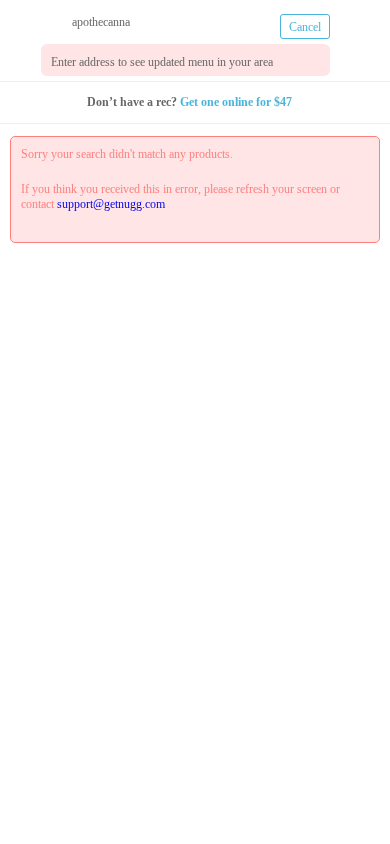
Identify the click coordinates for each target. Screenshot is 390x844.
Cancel (305, 27)
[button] (23, 57)
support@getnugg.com (139, 204)
